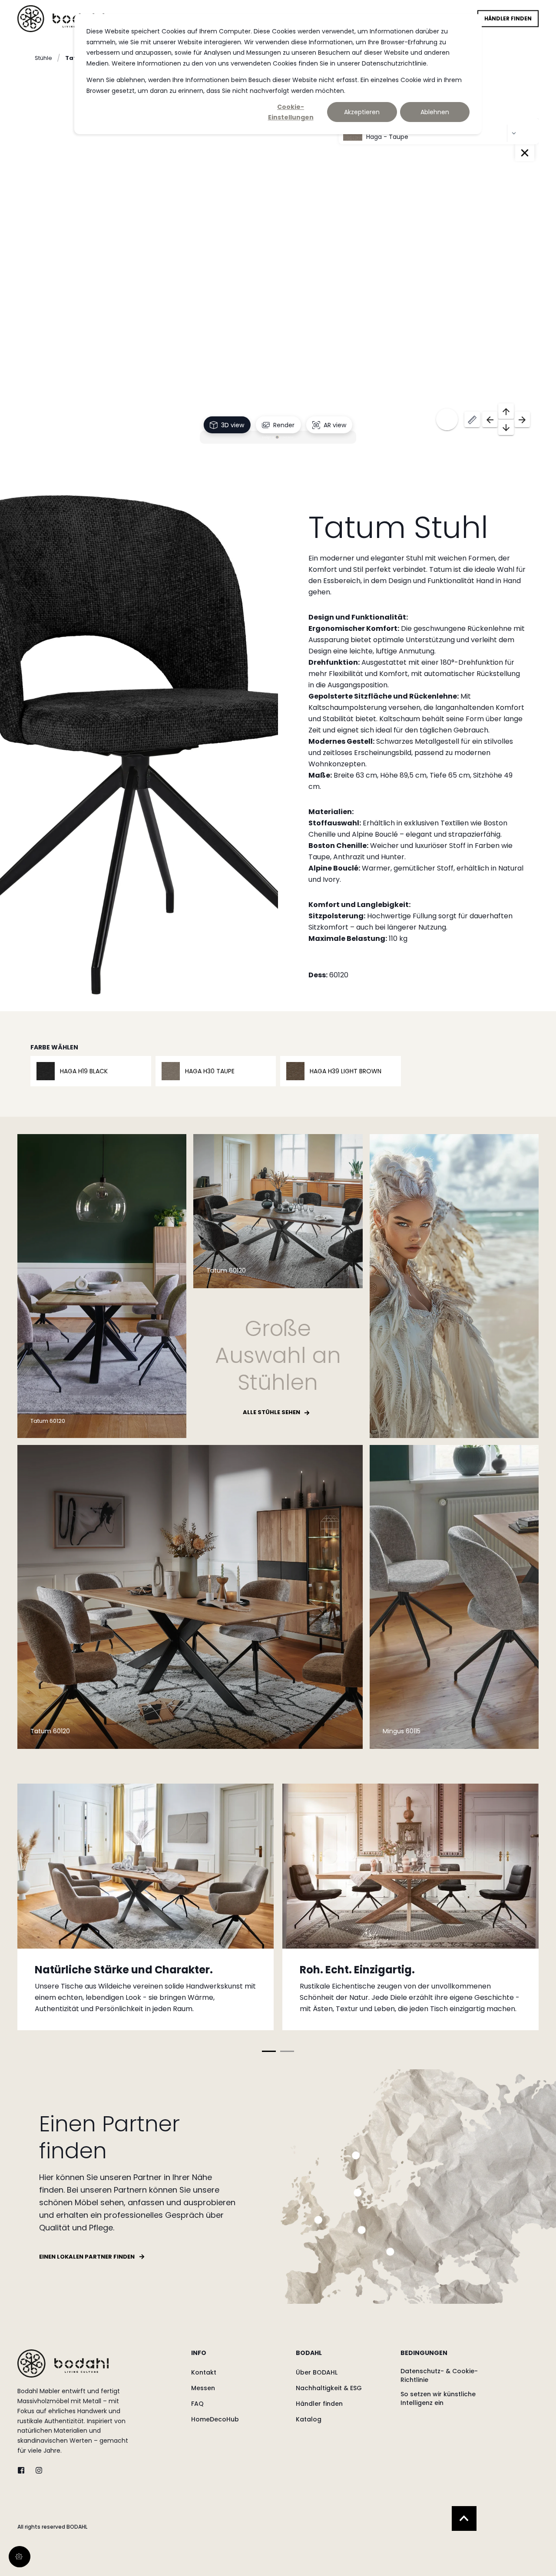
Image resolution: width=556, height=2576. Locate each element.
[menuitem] (238, 2357)
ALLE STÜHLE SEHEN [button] (271, 1412)
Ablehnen (435, 112)
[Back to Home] (61, 18)
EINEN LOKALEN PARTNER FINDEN (87, 2257)
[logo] (63, 2363)
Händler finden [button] (508, 18)
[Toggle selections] (525, 153)
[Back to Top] (464, 2518)
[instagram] (36, 2470)
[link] (146, 1907)
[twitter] (24, 2470)
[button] (269, 2051)
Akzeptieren (362, 112)
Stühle (43, 58)
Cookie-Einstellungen (291, 112)
